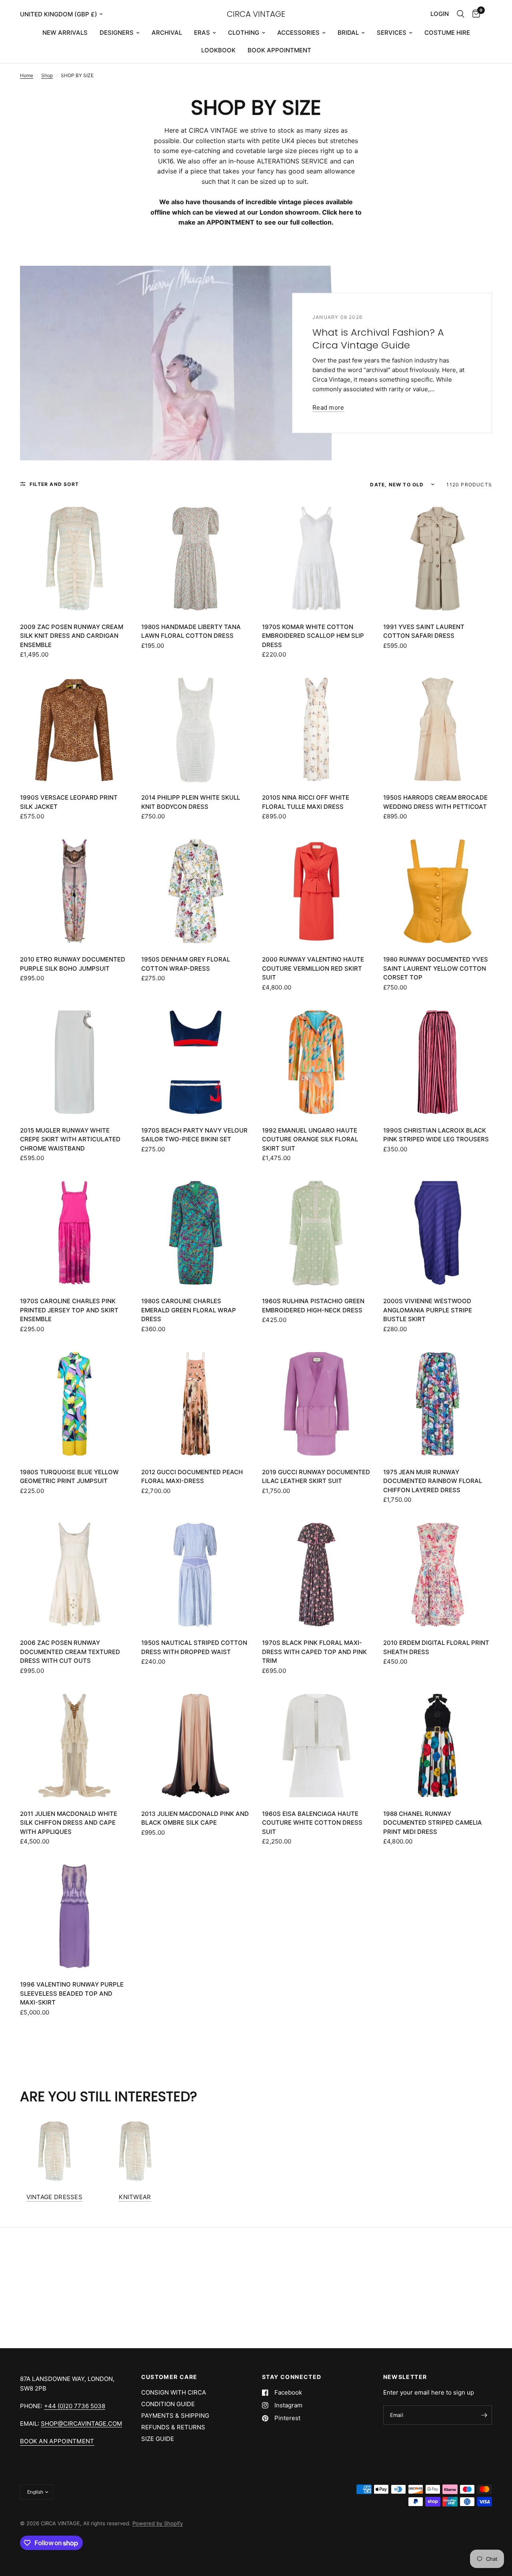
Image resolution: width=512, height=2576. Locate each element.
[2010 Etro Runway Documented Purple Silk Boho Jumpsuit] (75, 891)
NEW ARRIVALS (65, 33)
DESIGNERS (117, 33)
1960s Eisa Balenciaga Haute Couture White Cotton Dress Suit (312, 1823)
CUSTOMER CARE (169, 2377)
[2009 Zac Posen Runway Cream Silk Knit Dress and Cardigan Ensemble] (75, 559)
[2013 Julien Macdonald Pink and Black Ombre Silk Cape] (196, 1746)
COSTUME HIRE (447, 33)
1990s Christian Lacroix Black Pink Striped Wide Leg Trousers (436, 1135)
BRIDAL (348, 33)
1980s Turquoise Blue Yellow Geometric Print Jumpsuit (69, 1477)
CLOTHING (244, 33)
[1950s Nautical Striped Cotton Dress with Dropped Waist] (196, 1575)
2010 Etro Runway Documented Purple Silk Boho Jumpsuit (73, 964)
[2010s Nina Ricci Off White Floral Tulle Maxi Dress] (317, 729)
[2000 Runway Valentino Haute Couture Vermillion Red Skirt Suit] (317, 891)
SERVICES (392, 33)
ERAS (202, 33)
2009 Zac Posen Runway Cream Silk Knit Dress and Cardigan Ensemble (72, 636)
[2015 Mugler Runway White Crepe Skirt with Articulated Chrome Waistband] (75, 1062)
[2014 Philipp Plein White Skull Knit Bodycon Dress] (196, 729)
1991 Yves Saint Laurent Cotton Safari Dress (424, 631)
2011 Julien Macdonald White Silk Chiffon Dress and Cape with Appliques (69, 1823)
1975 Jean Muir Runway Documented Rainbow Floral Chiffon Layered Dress (433, 1481)
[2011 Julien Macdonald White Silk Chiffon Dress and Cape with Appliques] (75, 1746)
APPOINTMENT (230, 222)
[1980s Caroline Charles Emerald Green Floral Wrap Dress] (196, 1233)
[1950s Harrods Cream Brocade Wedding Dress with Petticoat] (438, 729)
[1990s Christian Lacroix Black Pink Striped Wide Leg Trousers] (438, 1062)
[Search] (461, 14)
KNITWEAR (135, 2197)
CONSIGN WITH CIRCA (174, 2392)
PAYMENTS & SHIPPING (175, 2416)
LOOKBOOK (218, 50)
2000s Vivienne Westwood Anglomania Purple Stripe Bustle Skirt (428, 1310)
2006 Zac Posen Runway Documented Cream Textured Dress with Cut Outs (70, 1652)
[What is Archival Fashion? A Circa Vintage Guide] (176, 363)
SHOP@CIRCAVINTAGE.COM (81, 2424)
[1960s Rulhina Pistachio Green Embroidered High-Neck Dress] (317, 1233)
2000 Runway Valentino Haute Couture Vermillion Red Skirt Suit (313, 968)
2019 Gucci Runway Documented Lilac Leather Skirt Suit (316, 1477)
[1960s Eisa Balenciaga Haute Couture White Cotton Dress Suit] (317, 1746)
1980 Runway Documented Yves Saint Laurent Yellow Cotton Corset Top (436, 968)
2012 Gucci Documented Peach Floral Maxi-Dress (192, 1477)
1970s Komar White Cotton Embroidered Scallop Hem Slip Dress (313, 636)
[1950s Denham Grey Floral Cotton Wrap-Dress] (196, 891)
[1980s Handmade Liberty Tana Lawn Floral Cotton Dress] (196, 559)
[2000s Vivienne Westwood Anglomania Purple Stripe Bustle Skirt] (438, 1233)
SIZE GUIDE (158, 2439)
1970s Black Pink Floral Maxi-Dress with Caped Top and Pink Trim (314, 1652)
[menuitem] (65, 33)
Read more (328, 407)
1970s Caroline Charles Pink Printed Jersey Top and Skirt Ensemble (69, 1310)
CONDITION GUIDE (168, 2404)
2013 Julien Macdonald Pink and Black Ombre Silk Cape (195, 1818)
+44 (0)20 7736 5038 (75, 2406)
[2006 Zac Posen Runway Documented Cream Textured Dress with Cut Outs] (75, 1575)
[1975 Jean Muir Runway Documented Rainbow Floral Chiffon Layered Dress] (438, 1404)
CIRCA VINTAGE (256, 14)
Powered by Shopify (158, 2523)
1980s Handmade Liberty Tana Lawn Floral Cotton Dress (191, 631)
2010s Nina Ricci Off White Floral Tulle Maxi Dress (306, 802)
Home (27, 75)
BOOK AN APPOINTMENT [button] (57, 2441)
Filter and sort (54, 484)
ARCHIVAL (167, 33)
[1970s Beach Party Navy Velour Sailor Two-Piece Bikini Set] (196, 1062)
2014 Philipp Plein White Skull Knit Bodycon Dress (191, 802)
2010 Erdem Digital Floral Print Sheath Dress (436, 1647)
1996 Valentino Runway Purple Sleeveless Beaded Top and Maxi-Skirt (72, 1993)
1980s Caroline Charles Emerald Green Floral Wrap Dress (189, 1310)
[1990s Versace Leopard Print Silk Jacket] (75, 729)
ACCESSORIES (298, 33)
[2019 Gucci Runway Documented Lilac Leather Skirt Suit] (317, 1404)
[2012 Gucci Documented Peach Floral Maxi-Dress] (196, 1404)
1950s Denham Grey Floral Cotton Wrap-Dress (186, 964)
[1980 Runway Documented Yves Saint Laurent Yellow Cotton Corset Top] (438, 891)
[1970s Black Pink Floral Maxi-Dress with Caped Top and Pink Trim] (317, 1575)
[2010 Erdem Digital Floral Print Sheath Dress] (438, 1575)
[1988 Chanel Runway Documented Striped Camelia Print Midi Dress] (438, 1746)
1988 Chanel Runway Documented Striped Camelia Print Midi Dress (433, 1823)
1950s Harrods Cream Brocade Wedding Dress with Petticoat (435, 802)
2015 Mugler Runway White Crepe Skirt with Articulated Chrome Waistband (70, 1139)
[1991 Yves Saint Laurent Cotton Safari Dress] (438, 559)
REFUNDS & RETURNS (173, 2427)
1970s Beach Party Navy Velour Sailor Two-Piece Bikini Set (194, 1135)
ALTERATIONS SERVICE (292, 161)
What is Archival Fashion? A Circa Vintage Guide (378, 338)
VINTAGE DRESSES (55, 2197)
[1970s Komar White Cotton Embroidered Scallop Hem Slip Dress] (317, 559)
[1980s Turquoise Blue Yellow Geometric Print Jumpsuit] (75, 1404)
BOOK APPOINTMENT (279, 50)
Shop (47, 75)
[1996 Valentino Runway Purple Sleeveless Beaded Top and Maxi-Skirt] (75, 1916)
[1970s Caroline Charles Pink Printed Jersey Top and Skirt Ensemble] (75, 1233)
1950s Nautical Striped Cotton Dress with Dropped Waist (194, 1647)
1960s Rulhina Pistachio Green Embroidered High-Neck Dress (313, 1306)
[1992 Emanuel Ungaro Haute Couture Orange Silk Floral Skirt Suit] (317, 1062)
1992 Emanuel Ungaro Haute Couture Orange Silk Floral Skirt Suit (310, 1139)
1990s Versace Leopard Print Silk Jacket (69, 802)
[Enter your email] (484, 2415)
